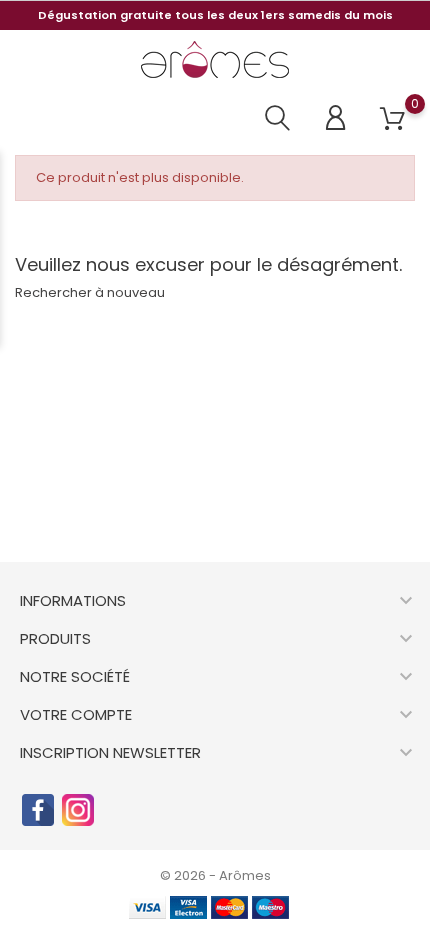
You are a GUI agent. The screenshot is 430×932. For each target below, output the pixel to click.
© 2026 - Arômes (215, 875)
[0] (392, 119)
